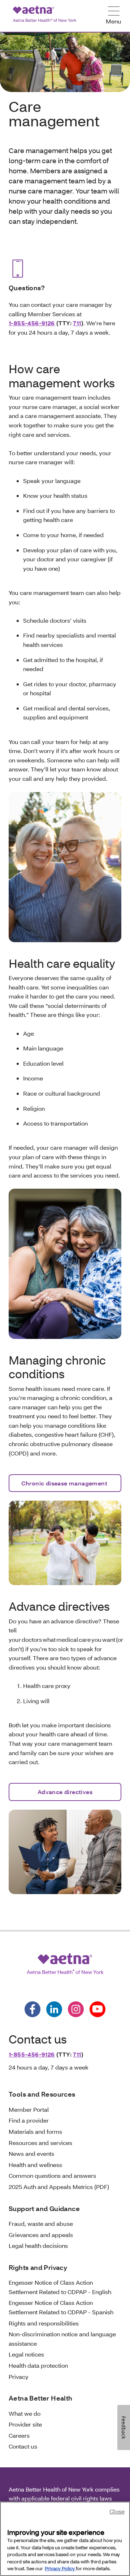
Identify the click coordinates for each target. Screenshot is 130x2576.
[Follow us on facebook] (32, 2009)
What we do (25, 2413)
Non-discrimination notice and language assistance (62, 2339)
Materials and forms (35, 2131)
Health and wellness (35, 2165)
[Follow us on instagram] (76, 2009)
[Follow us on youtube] (97, 2009)
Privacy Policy (60, 2568)
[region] (65, 2539)
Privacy (19, 2377)
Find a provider (29, 2120)
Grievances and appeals (41, 2235)
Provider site (25, 2424)
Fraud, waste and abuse (41, 2223)
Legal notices (26, 2354)
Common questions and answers (52, 2175)
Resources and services (40, 2143)
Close (117, 2511)
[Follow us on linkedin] (54, 2009)
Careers (19, 2435)
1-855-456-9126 (32, 323)
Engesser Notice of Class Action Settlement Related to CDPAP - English (60, 2287)
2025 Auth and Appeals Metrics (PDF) (59, 2187)
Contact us (23, 2446)
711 (77, 323)
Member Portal (29, 2109)
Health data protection (38, 2365)
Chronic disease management (65, 1483)
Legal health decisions (38, 2246)
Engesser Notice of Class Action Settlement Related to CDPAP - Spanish (62, 2307)
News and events (31, 2153)
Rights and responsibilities (44, 2323)
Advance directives (65, 1792)
